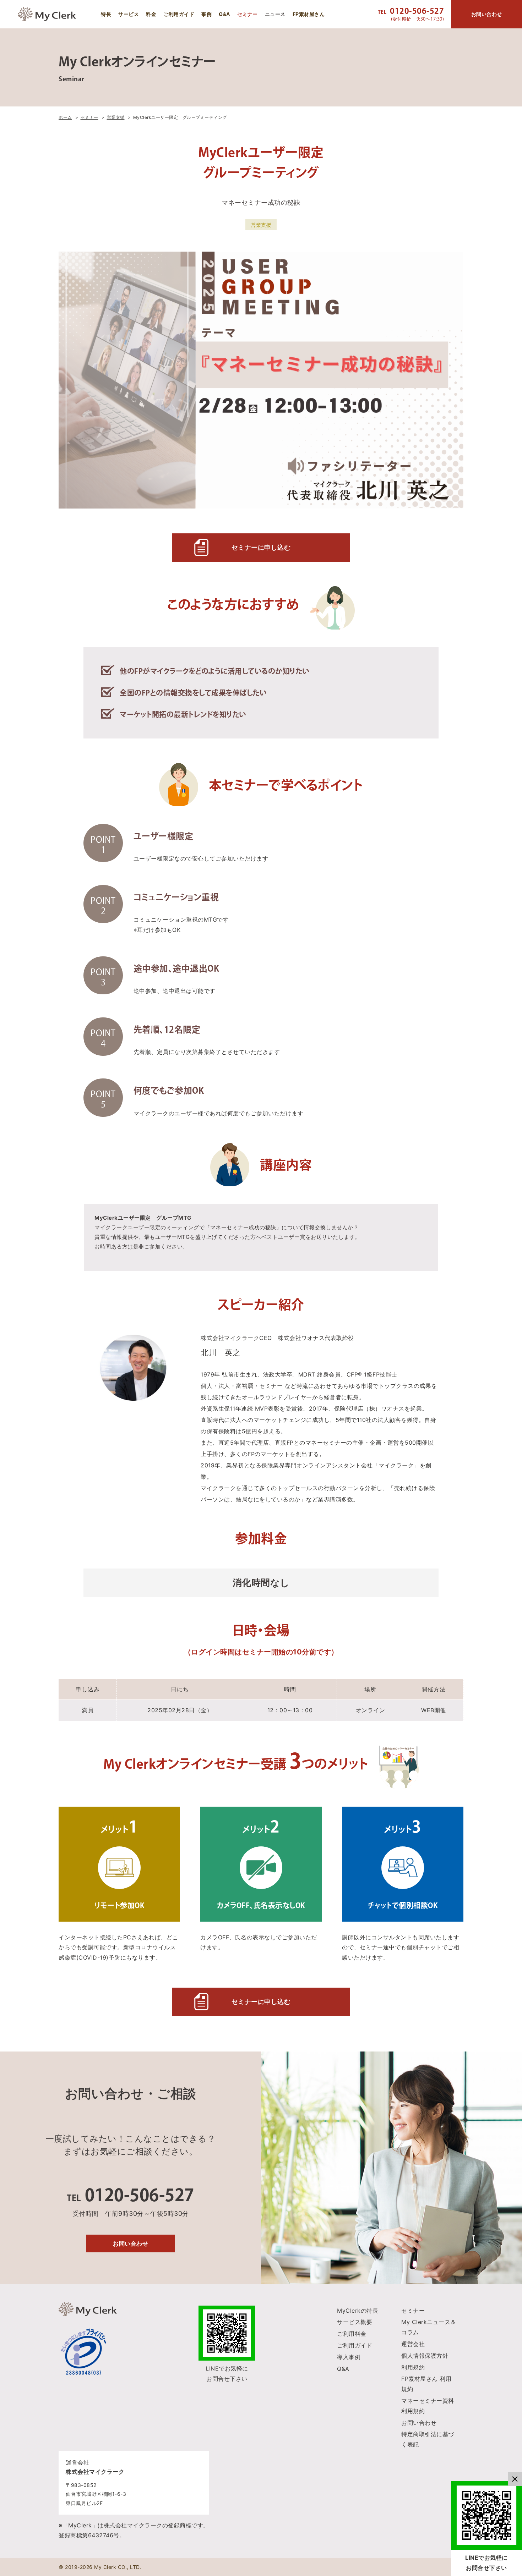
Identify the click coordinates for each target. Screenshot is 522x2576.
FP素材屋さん (309, 14)
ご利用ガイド (179, 14)
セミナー (248, 14)
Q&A (224, 14)
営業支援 (261, 225)
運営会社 (413, 2344)
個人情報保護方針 (425, 2356)
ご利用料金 (352, 2334)
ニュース (275, 14)
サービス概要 (355, 2322)
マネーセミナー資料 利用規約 (428, 2406)
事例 (206, 14)
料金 (151, 14)
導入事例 (349, 2357)
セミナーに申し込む (261, 547)
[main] (261, 1156)
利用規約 (413, 2367)
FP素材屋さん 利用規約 (426, 2384)
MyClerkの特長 (358, 2311)
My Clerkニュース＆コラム (429, 2327)
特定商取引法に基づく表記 (428, 2439)
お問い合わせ (130, 2243)
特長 (106, 14)
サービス (129, 14)
